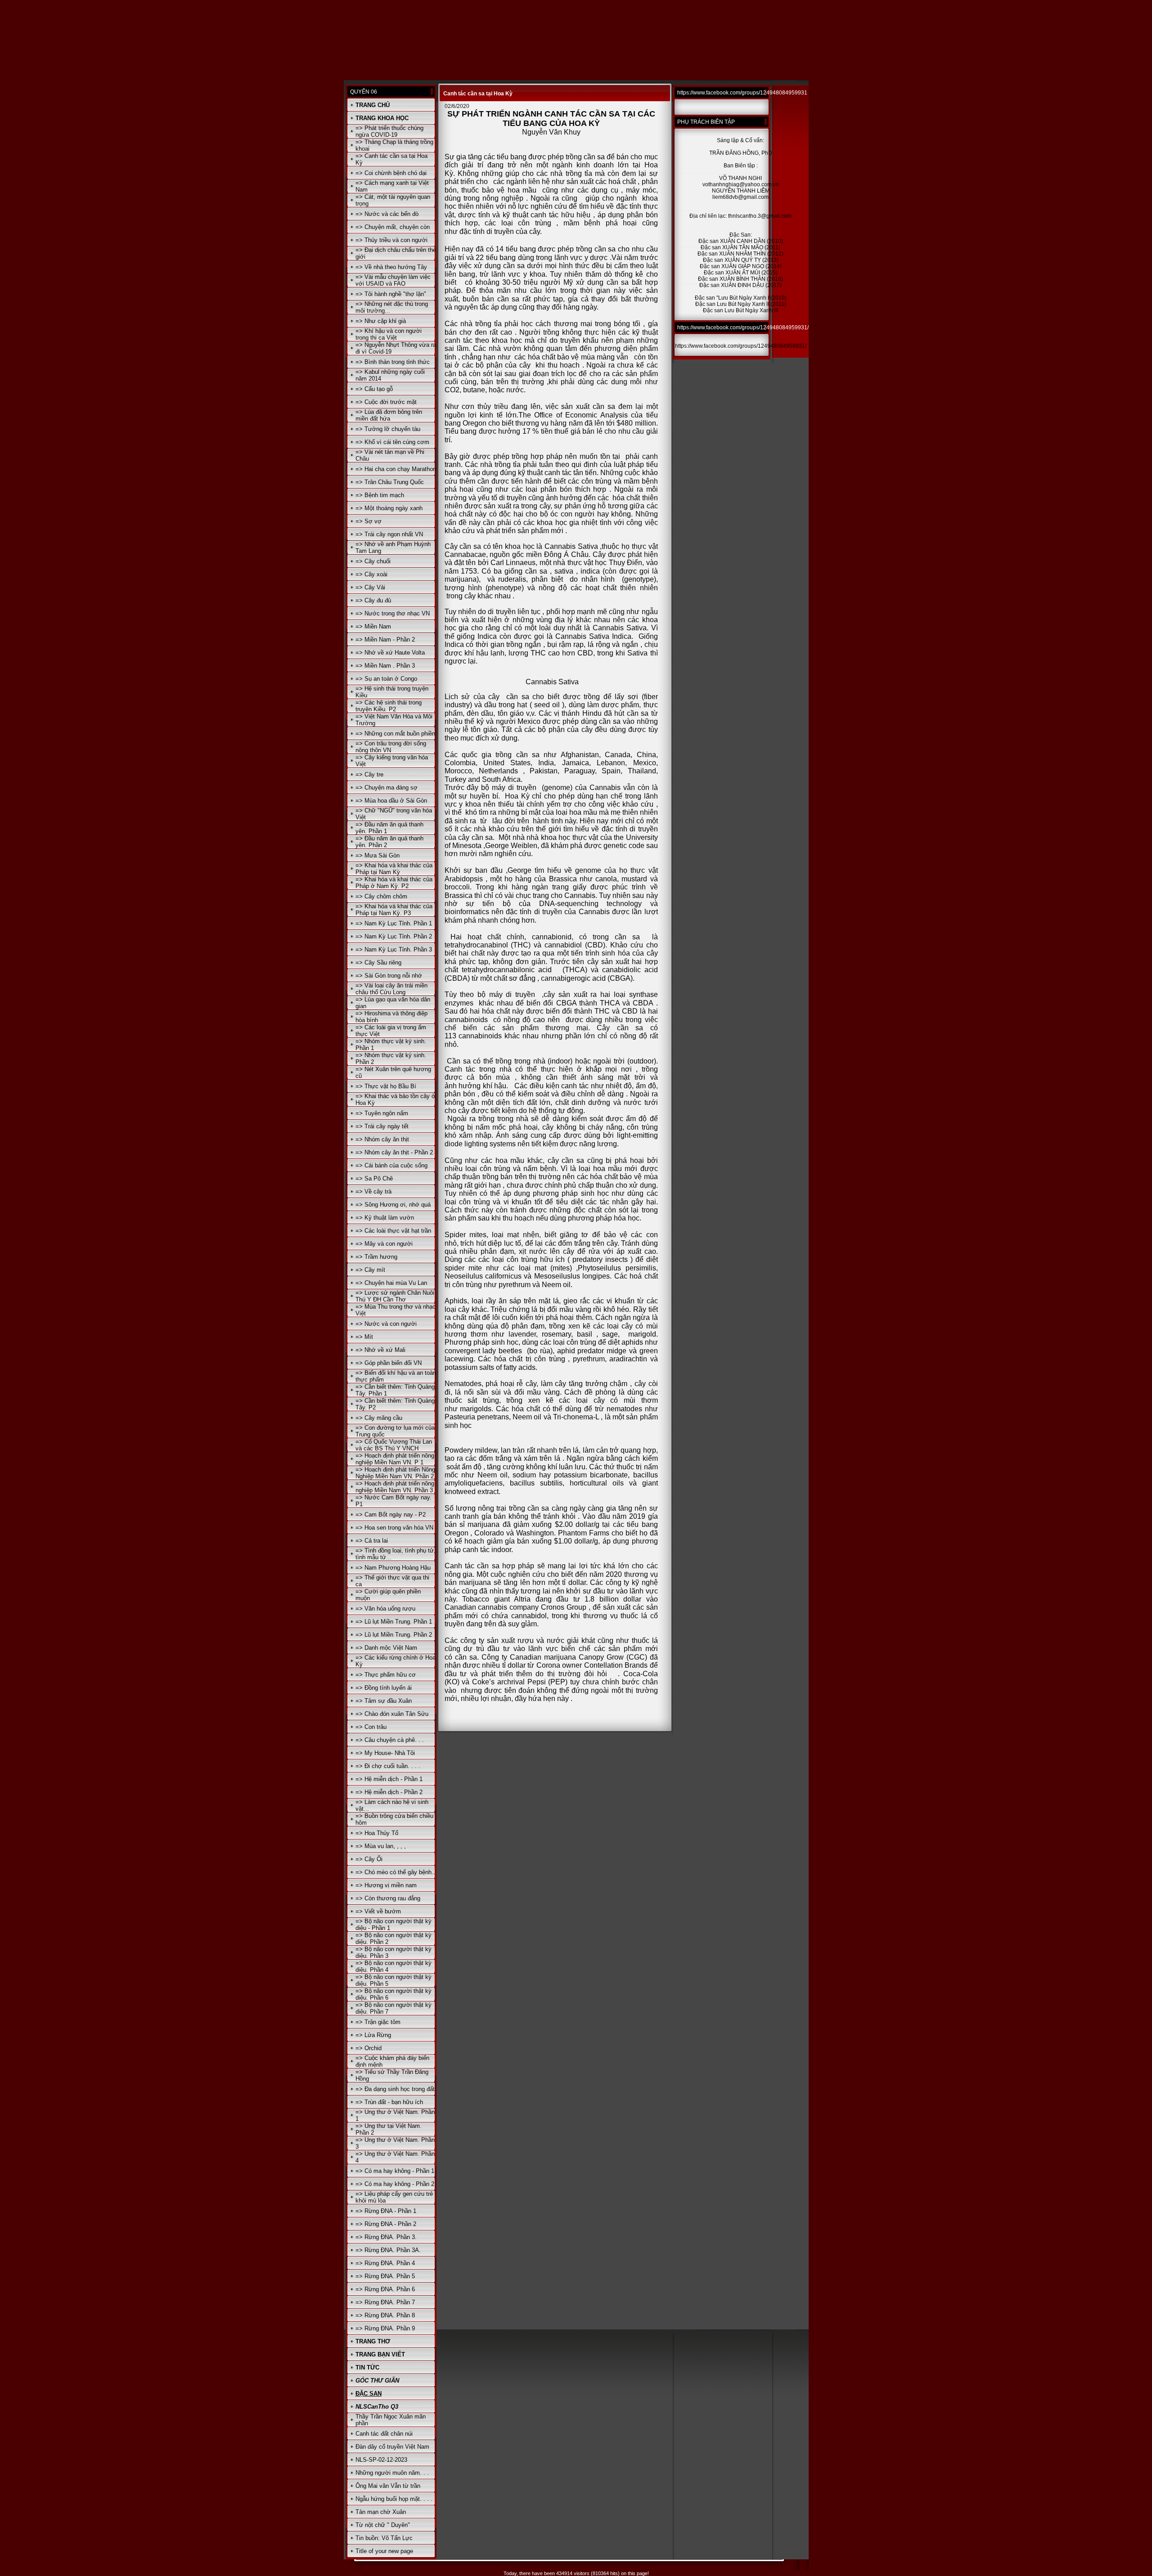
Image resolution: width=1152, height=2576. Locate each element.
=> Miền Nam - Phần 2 (385, 640)
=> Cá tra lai (372, 1541)
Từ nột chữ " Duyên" (383, 2525)
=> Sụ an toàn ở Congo (386, 679)
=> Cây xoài (371, 574)
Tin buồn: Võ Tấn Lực (384, 2538)
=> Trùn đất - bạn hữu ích (389, 2102)
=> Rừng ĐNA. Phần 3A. (388, 2250)
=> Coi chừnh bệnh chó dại (391, 173)
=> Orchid (369, 2048)
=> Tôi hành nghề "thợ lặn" (391, 294)
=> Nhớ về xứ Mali (380, 1350)
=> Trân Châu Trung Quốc (390, 482)
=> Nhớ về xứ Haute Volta (390, 653)
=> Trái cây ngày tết (382, 1126)
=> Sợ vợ (369, 521)
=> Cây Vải (370, 587)
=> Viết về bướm (378, 1911)
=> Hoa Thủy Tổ (377, 1833)
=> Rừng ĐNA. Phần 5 (385, 2276)
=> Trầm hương (376, 1257)
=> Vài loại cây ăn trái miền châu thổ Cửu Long (391, 989)
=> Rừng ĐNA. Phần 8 (385, 2315)
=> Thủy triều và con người (391, 240)
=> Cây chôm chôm (381, 896)
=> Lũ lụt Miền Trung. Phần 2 (394, 1635)
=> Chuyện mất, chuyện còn (393, 227)
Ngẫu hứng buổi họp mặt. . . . (394, 2499)
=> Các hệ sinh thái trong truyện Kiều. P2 (389, 706)
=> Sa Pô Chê (374, 1178)
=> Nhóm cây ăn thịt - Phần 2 (394, 1152)
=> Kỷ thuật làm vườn (385, 1218)
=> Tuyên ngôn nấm (382, 1113)
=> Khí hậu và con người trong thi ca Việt (389, 334)
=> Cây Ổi (369, 1859)
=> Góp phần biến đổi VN (389, 1363)
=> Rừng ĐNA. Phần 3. (386, 2237)
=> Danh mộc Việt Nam (386, 1648)
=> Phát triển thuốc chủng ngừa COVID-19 (389, 131)
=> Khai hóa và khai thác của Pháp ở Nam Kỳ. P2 (394, 883)
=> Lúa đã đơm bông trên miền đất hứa (389, 415)
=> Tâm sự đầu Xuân (384, 1701)
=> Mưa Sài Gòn (378, 855)
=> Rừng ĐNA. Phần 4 (385, 2263)
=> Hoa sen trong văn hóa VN (394, 1528)
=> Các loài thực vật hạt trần (393, 1231)
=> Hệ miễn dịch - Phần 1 (389, 1779)
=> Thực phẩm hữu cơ (386, 1675)
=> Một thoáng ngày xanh (389, 508)
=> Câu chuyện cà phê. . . (390, 1740)
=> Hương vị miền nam (386, 1885)
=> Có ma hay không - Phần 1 (395, 2171)
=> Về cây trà (373, 1192)
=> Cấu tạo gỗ (374, 389)
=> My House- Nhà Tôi (385, 1753)
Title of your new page (384, 2551)
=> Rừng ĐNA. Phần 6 (385, 2289)
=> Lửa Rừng (373, 2035)
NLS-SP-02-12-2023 (381, 2460)
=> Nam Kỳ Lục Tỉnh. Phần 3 (394, 949)
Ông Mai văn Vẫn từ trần (388, 2486)
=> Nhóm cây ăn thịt (382, 1139)
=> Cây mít (370, 1270)
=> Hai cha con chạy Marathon (396, 469)
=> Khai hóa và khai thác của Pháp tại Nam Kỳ (394, 869)
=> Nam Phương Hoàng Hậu (393, 1568)
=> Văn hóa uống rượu (385, 1609)
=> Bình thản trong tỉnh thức (393, 362)
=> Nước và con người (386, 1324)
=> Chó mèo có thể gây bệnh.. (395, 1872)
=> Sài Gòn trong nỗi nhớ (389, 976)
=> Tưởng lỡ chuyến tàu (388, 429)
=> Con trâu (371, 1727)
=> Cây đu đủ (373, 600)
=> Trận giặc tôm (378, 2022)
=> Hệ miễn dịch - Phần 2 (389, 1792)
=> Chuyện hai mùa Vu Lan (391, 1283)
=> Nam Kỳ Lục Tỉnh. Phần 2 (394, 936)
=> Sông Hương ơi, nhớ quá (393, 1205)
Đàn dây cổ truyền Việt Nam (392, 2447)
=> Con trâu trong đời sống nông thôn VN (391, 747)
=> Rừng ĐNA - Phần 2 (386, 2224)
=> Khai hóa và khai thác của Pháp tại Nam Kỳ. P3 (394, 910)
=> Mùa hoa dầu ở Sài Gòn (391, 801)
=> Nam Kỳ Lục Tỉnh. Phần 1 (394, 923)
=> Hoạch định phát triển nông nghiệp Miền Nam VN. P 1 (395, 1459)
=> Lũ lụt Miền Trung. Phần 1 (394, 1622)
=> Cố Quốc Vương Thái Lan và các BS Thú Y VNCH (394, 1445)
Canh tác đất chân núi (384, 2434)
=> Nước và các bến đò (387, 214)
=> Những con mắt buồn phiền (395, 734)
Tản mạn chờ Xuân (381, 2512)
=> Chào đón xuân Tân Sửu (392, 1714)
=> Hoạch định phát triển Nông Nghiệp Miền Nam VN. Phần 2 (395, 1473)
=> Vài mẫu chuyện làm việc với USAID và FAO (393, 280)
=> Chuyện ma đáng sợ (387, 788)
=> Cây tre (369, 774)
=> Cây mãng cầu (379, 1418)
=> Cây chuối (373, 561)
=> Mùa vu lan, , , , (381, 1846)
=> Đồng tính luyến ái (384, 1688)
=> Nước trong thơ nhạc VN (393, 613)
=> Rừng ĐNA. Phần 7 (385, 2302)
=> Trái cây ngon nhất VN (389, 534)
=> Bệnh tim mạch (380, 495)
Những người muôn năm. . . (392, 2473)
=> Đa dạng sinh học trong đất (395, 2089)
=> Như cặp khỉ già (381, 321)
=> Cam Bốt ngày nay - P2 (391, 1515)
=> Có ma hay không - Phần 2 (395, 2184)
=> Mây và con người (384, 1244)
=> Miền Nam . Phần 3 (385, 666)
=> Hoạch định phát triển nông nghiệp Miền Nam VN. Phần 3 (395, 1487)
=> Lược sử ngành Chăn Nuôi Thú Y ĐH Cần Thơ (395, 1296)
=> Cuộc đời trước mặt (386, 402)
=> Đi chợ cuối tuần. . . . (388, 1766)
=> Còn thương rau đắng (388, 1898)
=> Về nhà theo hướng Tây (391, 267)
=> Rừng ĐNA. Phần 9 (385, 2328)
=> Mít (364, 1337)
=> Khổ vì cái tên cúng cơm (392, 442)
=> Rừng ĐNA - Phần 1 (386, 2211)
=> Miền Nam (373, 626)
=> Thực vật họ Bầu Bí (386, 1086)
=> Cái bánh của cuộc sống (391, 1165)
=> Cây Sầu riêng (378, 963)
